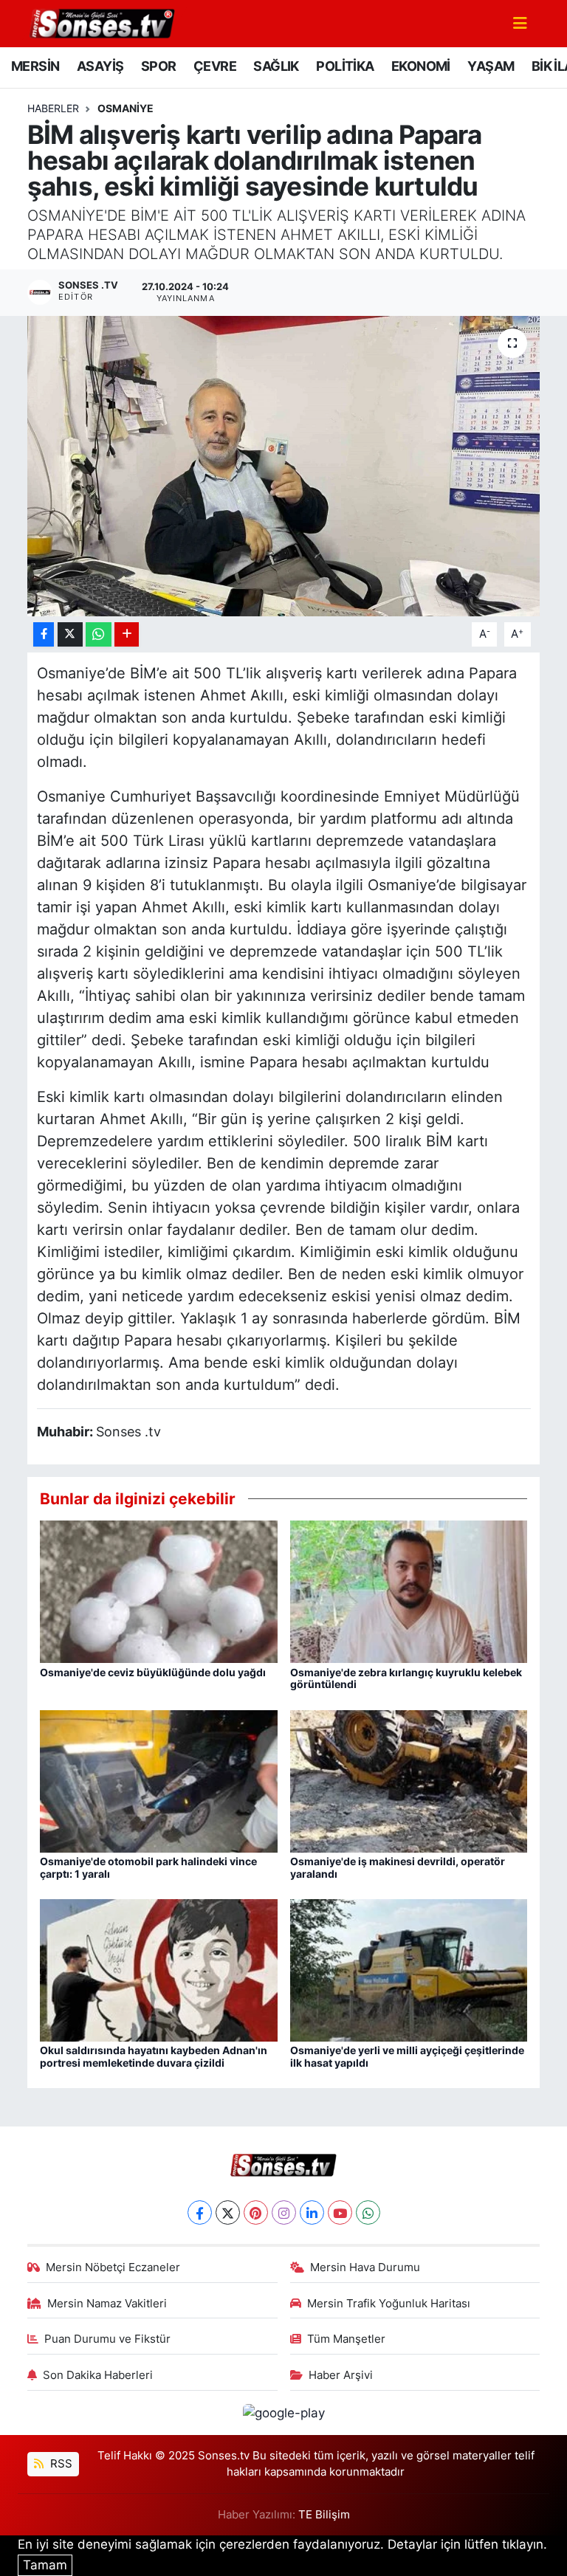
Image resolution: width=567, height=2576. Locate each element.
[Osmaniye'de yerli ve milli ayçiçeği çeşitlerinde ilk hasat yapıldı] (409, 1969)
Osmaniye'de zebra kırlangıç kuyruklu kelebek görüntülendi (406, 1678)
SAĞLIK (276, 66)
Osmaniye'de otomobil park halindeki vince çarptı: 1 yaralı (148, 1867)
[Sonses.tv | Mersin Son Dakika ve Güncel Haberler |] (101, 22)
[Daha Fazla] (127, 634)
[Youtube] (340, 2212)
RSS (60, 2464)
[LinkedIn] (312, 2212)
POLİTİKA (345, 66)
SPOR (159, 66)
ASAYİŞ (100, 66)
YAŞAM (491, 66)
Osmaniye (126, 108)
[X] (228, 2212)
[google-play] (283, 2412)
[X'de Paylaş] (70, 634)
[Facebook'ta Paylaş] (44, 634)
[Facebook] (200, 2212)
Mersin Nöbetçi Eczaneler (113, 2267)
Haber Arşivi (341, 2375)
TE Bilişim (324, 2515)
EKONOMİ (421, 66)
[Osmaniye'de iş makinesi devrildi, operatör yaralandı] (409, 1780)
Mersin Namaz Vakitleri (107, 2304)
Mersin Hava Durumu (365, 2267)
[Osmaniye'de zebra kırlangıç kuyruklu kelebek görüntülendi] (409, 1591)
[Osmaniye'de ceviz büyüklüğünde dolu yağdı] (159, 1591)
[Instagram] (284, 2212)
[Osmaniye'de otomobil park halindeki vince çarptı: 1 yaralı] (159, 1780)
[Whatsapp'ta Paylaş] (99, 634)
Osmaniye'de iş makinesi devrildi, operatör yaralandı (398, 1867)
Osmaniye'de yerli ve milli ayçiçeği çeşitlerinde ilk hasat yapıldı (407, 2056)
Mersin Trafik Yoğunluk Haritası (389, 2304)
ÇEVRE (215, 66)
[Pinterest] (256, 2212)
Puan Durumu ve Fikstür (107, 2339)
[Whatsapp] (368, 2212)
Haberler (53, 108)
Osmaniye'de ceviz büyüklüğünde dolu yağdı (153, 1672)
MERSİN (35, 66)
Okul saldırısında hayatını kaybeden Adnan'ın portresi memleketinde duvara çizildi (154, 2056)
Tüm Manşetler (346, 2339)
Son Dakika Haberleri (98, 2375)
